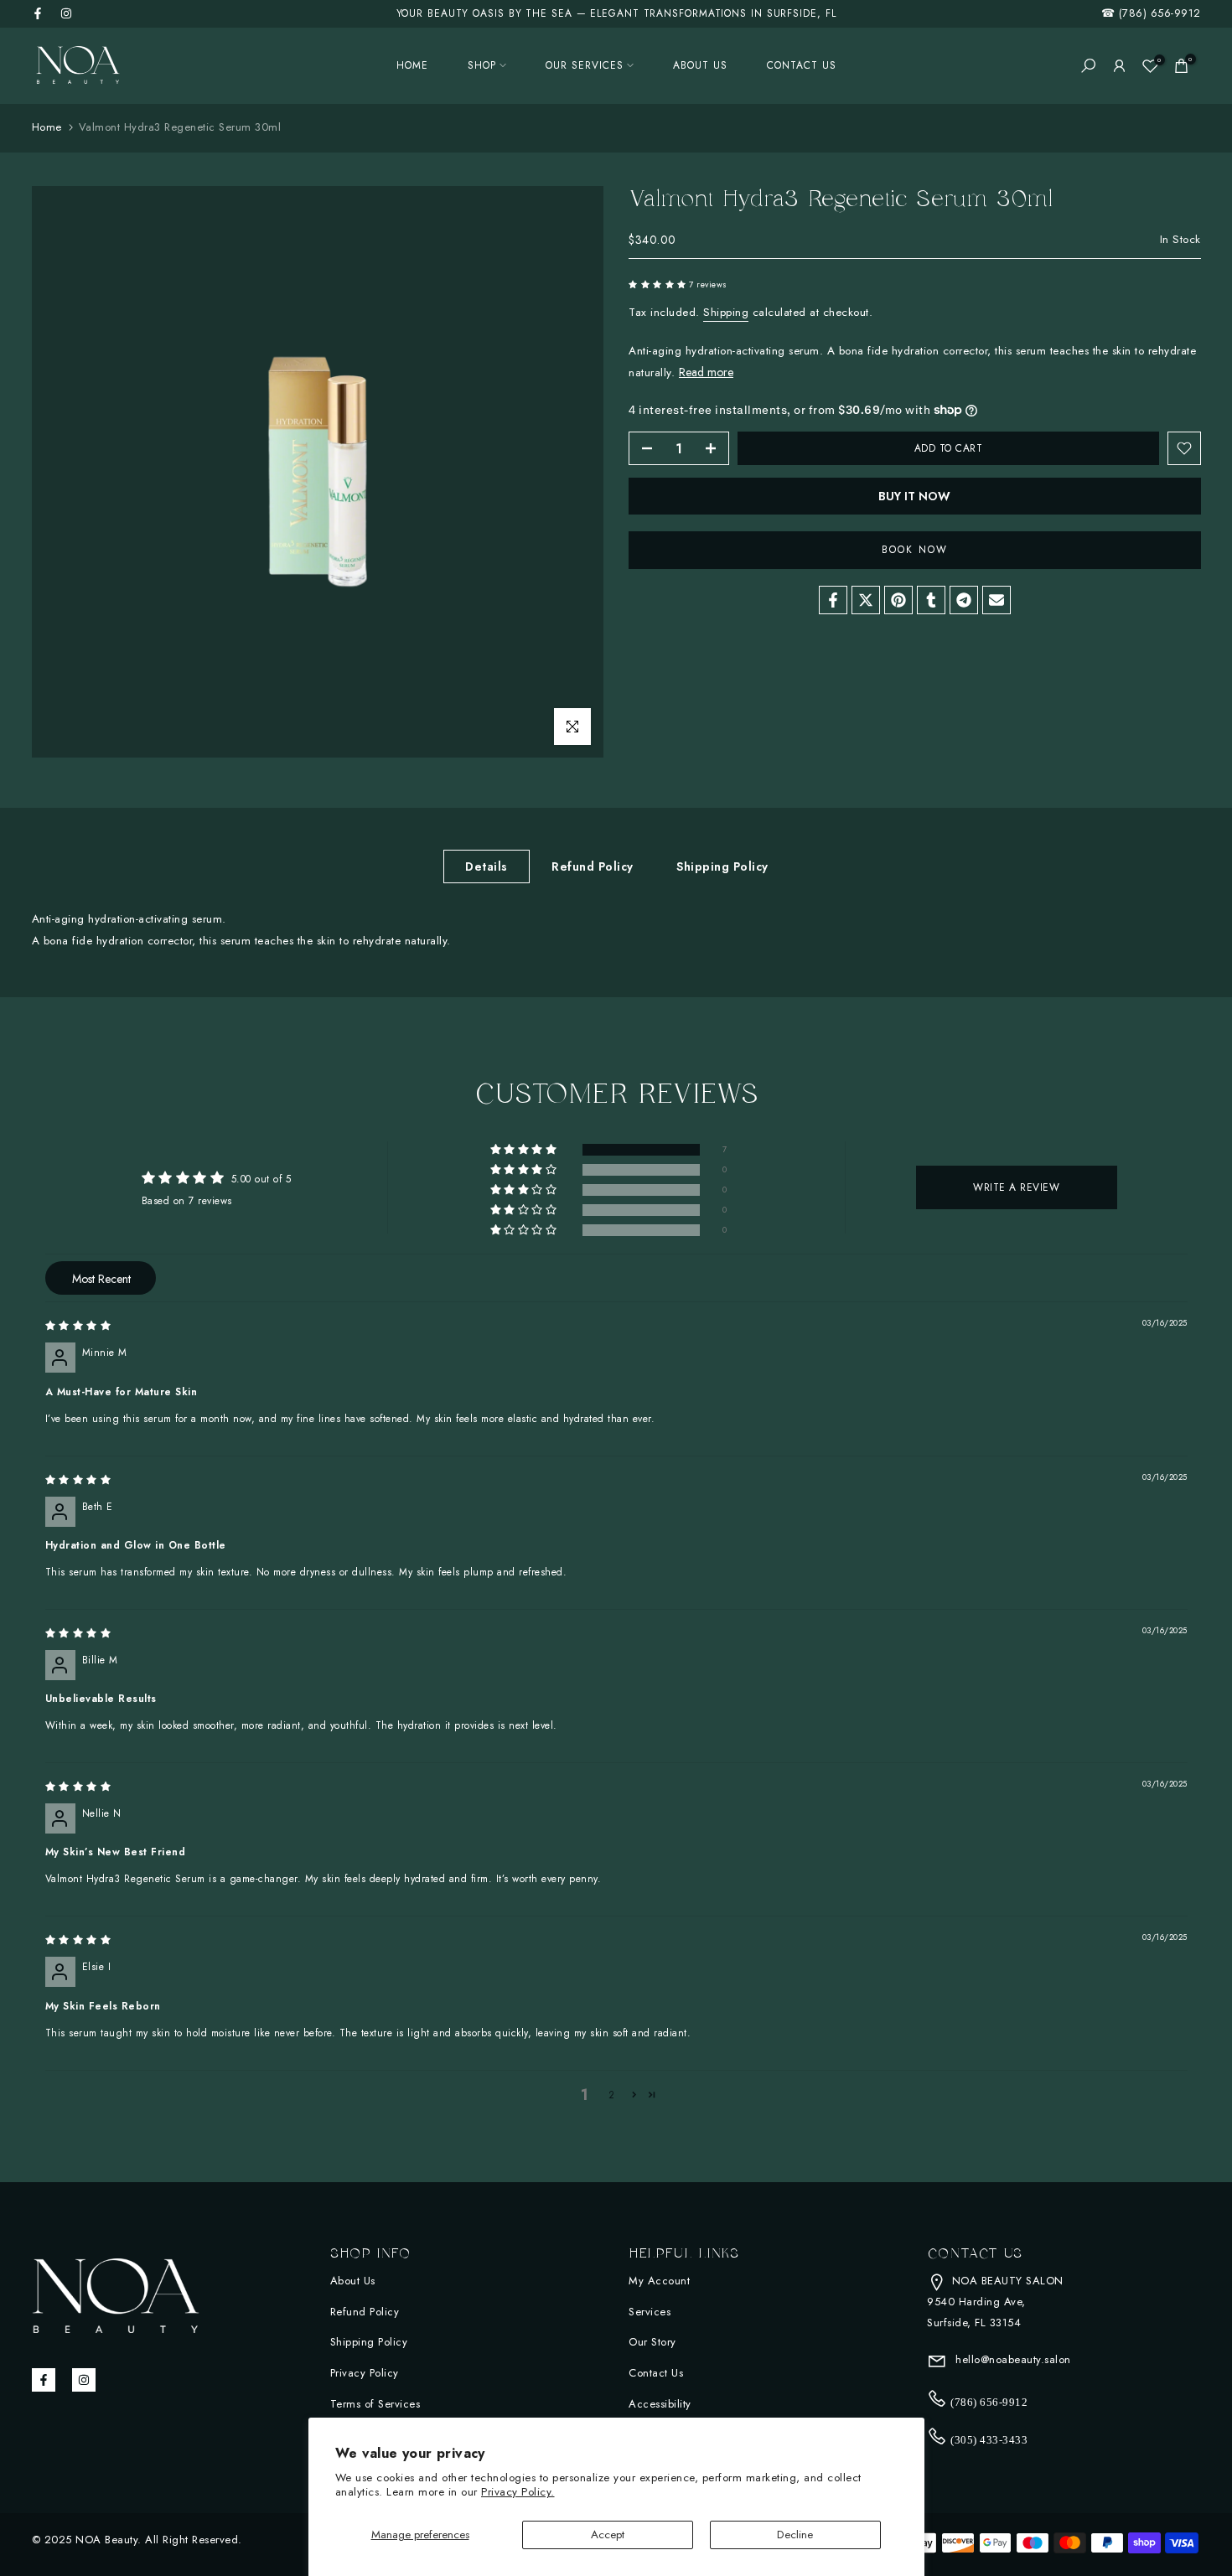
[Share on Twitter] (866, 600)
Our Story (652, 2342)
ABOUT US (700, 65)
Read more (706, 372)
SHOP (482, 65)
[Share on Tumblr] (931, 600)
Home (47, 127)
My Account (659, 2281)
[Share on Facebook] (833, 600)
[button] (659, 284)
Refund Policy (593, 866)
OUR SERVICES (585, 65)
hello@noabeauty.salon (1012, 2359)
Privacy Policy (365, 2373)
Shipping (726, 312)
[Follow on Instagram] (66, 13)
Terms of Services (375, 2404)
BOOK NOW (915, 550)
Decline (795, 2535)
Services (650, 2312)
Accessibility (660, 2404)
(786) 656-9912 (1160, 13)
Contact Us (656, 2373)
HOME (412, 65)
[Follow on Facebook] (38, 13)
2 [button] (612, 2095)
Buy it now (914, 496)
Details (487, 866)
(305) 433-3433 (988, 2440)
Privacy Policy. (518, 2492)
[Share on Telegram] (964, 600)
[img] (78, 1326)
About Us (353, 2281)
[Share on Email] (996, 600)
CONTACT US (802, 65)
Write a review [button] (1016, 1187)
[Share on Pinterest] (898, 600)
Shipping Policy (722, 866)
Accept (608, 2535)
